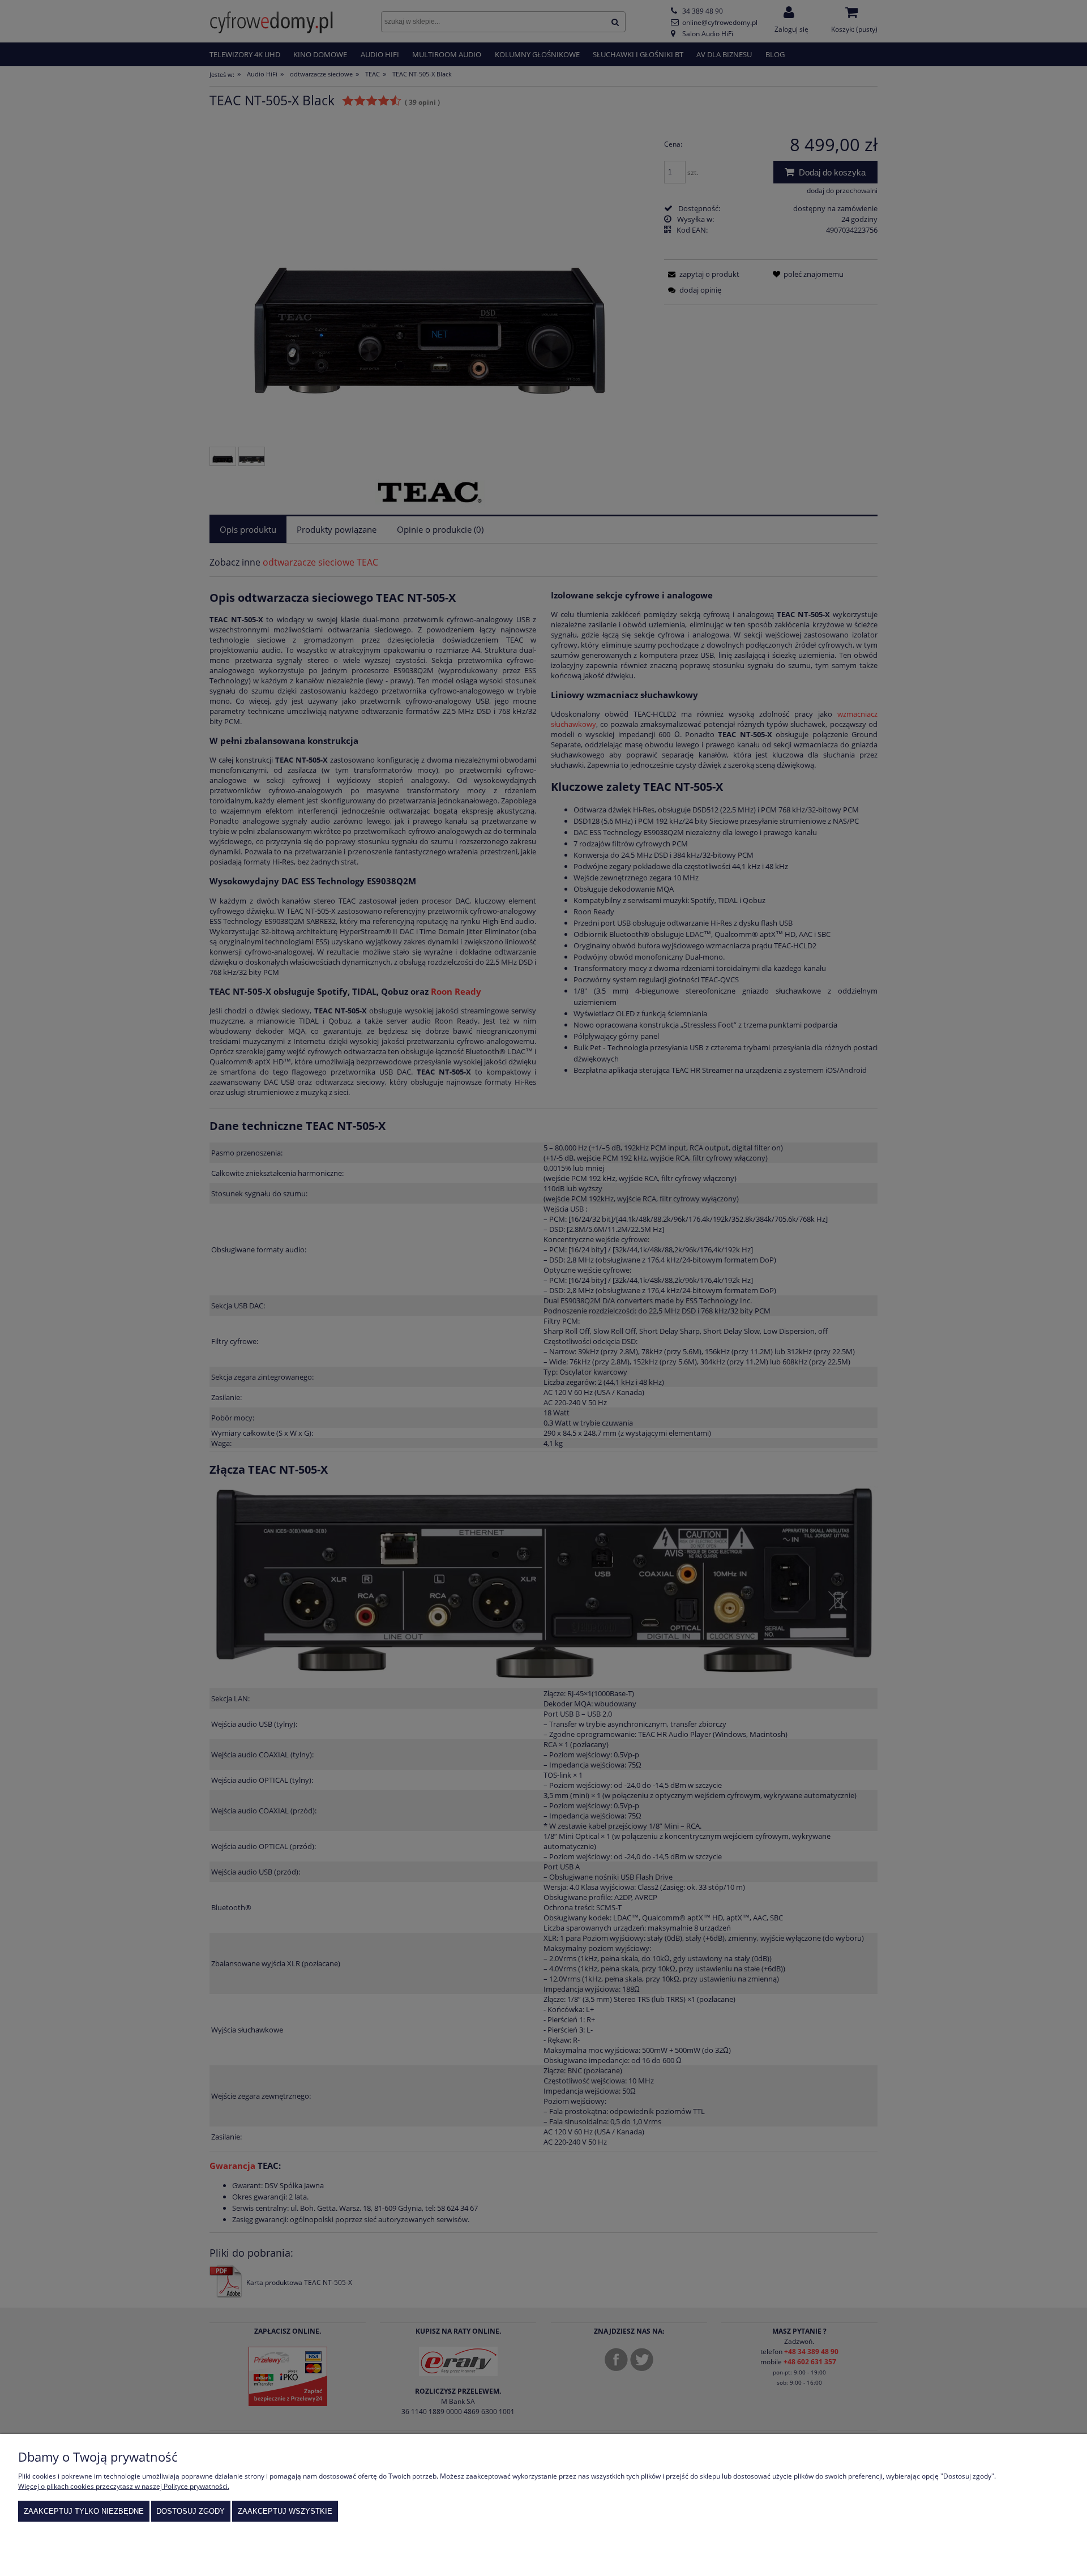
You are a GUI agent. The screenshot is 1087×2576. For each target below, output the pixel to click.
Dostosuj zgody (191, 2511)
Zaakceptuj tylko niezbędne (84, 2511)
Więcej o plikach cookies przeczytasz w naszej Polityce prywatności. (124, 2486)
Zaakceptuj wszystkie (285, 2511)
